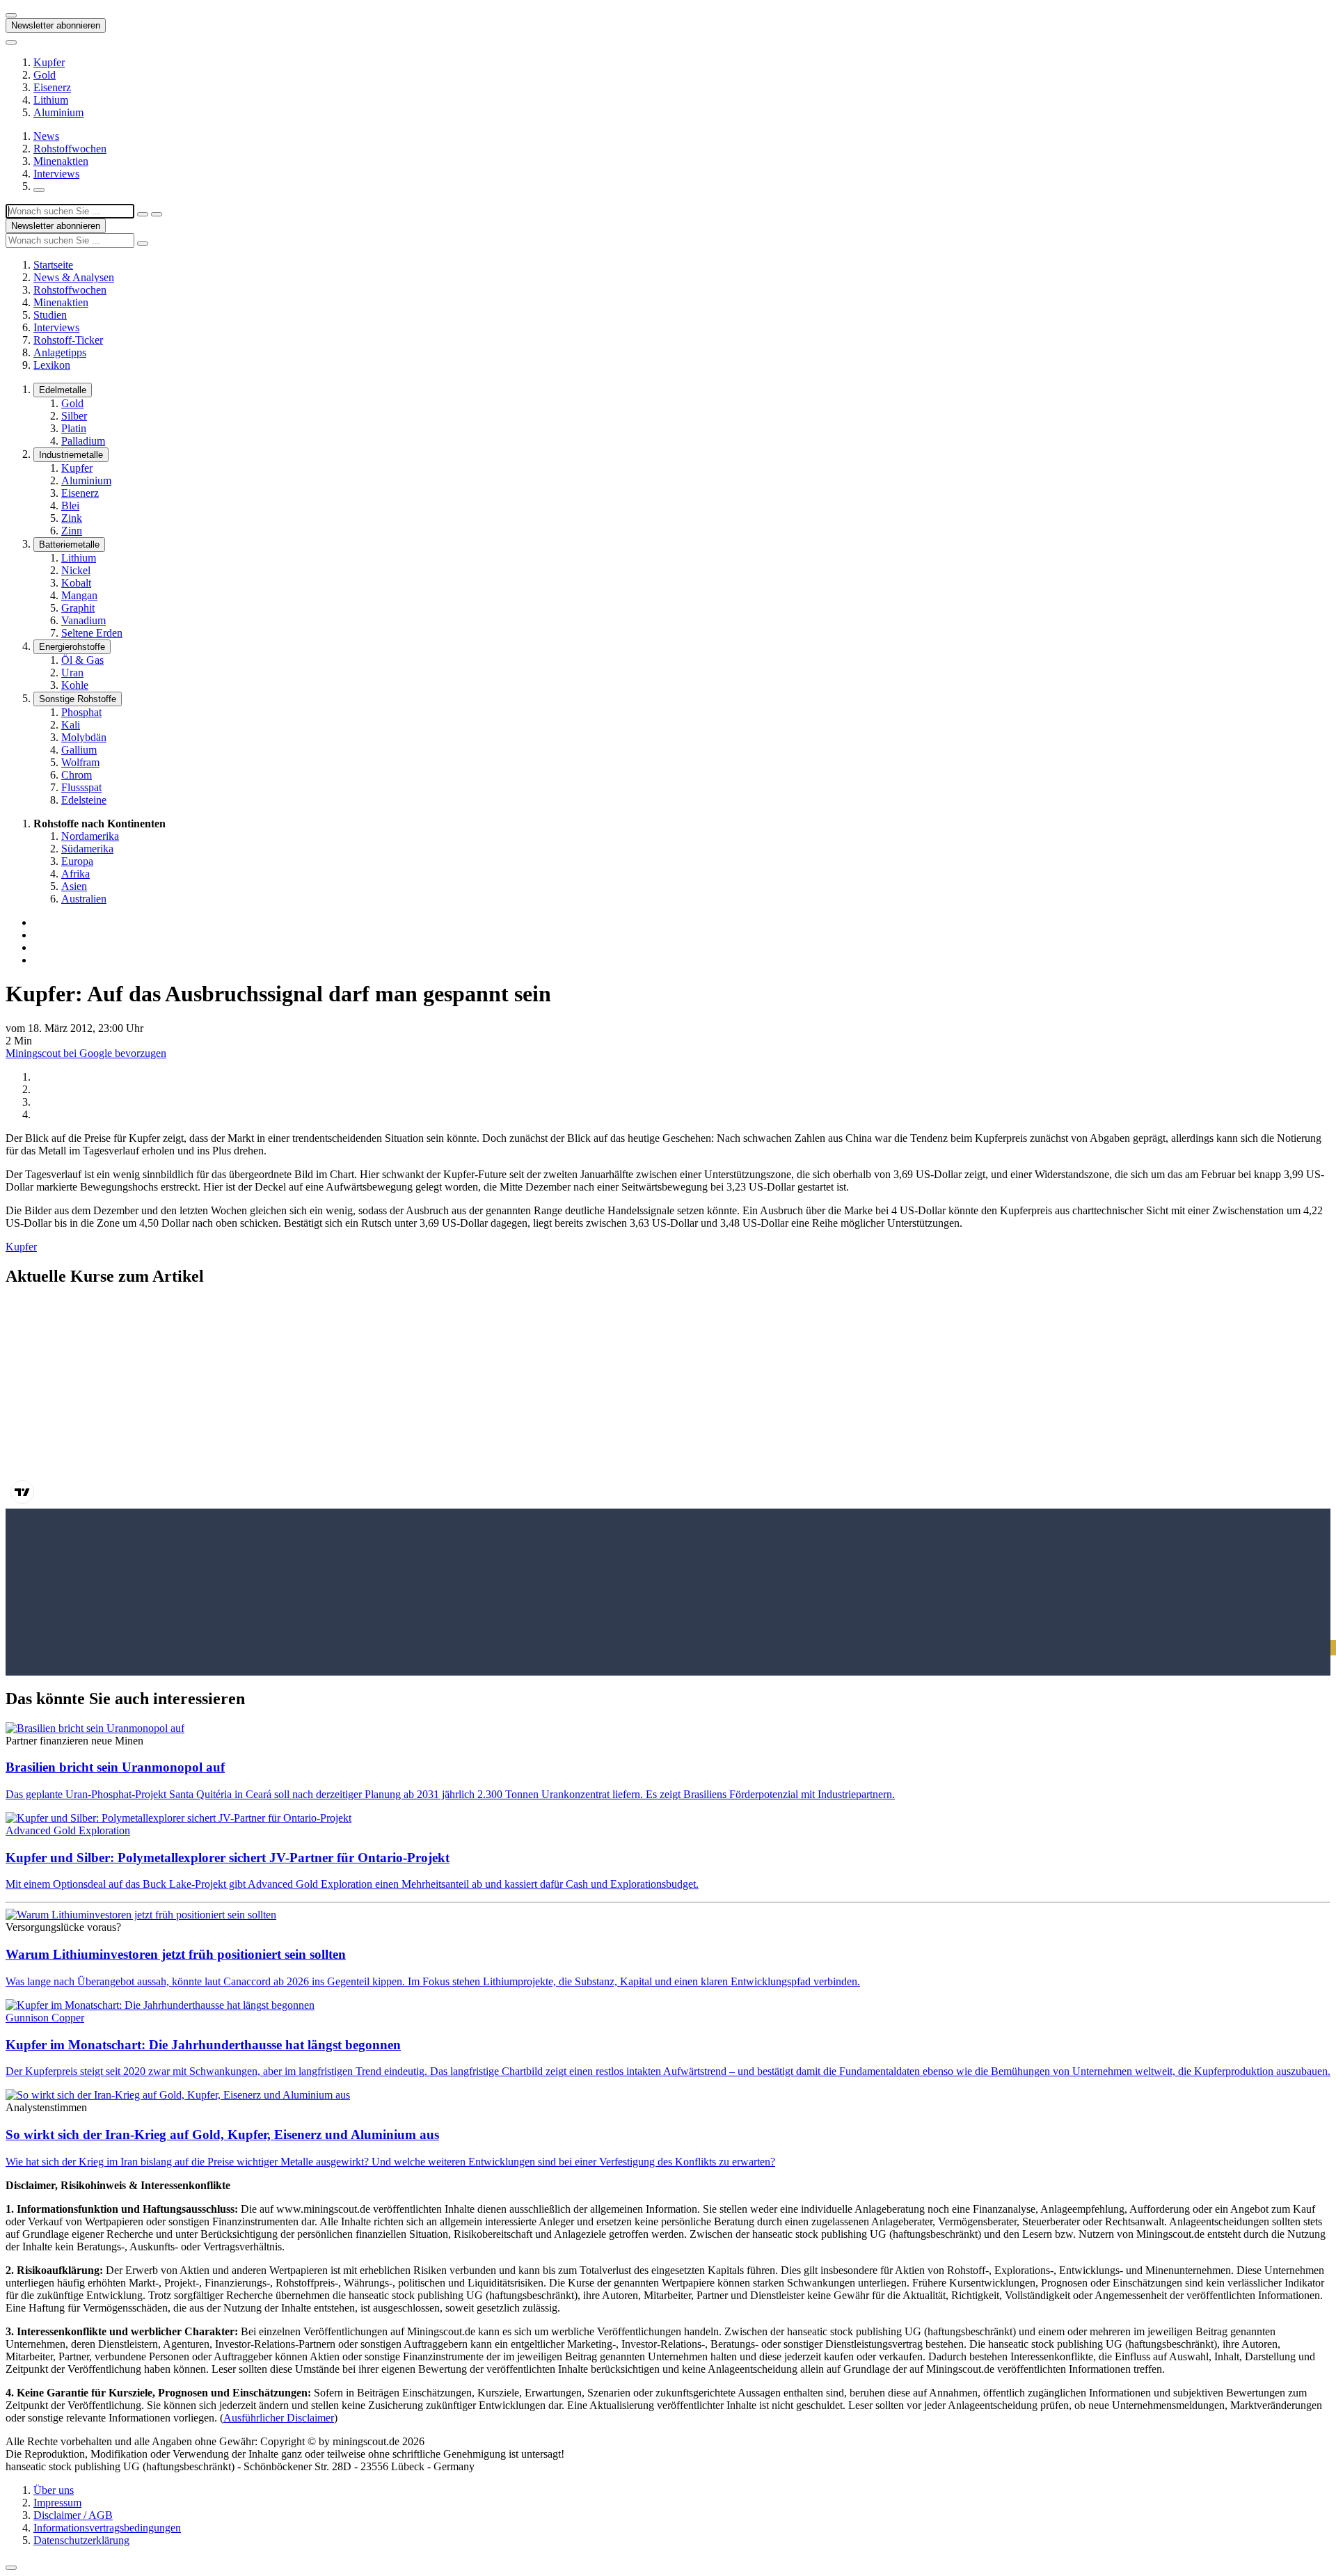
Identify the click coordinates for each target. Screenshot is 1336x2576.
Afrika (75, 874)
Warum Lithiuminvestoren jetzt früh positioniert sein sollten (176, 1954)
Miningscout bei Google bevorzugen (86, 1053)
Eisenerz (52, 87)
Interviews (56, 174)
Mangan (79, 595)
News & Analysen (74, 277)
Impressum (57, 2503)
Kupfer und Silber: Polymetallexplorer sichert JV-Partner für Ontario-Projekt (228, 1858)
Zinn (72, 531)
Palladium (83, 441)
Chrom (77, 775)
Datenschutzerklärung (81, 2540)
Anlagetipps (60, 352)
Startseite (53, 265)
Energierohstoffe (72, 647)
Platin (74, 428)
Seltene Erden (92, 633)
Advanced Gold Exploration (68, 1830)
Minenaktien (61, 161)
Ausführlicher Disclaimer (279, 2418)
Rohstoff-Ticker (68, 340)
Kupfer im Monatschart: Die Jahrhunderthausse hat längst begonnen (203, 2045)
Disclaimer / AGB (73, 2515)
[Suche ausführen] (157, 214)
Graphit (78, 608)
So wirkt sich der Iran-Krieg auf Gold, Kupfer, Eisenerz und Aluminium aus (222, 2134)
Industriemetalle (71, 455)
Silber (74, 416)
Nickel (76, 570)
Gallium (79, 750)
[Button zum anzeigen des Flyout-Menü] (11, 15)
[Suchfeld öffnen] (39, 190)
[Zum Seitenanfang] (11, 2568)
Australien (84, 899)
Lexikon (52, 365)
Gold (45, 75)
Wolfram (80, 762)
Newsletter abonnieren (56, 25)
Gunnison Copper (45, 2018)
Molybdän (84, 737)
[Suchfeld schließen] (143, 214)
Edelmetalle (63, 390)
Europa (77, 861)
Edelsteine (84, 800)
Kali (71, 725)
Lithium (51, 100)
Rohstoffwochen (70, 149)
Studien (50, 315)
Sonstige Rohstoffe (78, 699)
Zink (72, 518)
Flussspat (81, 787)
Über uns (54, 2490)
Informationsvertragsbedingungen (107, 2528)
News (46, 136)
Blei (70, 506)
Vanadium (83, 620)
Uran (72, 673)
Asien (74, 886)
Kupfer (49, 62)
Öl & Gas (82, 660)
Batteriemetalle (69, 544)
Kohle (75, 685)
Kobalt (76, 583)
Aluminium (58, 112)
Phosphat (81, 712)
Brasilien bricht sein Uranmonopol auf (115, 1767)
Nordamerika (90, 836)
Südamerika (87, 849)
